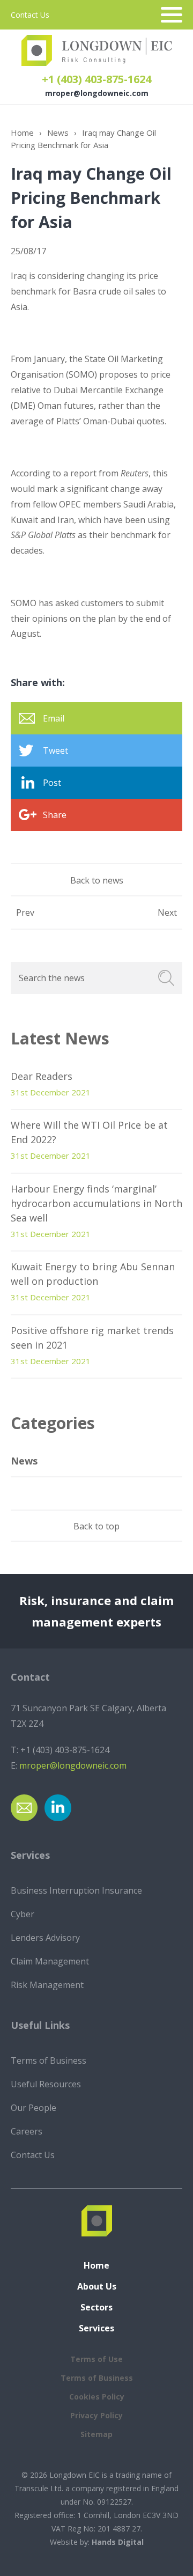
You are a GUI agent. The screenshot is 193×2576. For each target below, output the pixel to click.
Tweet (55, 750)
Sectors (96, 2307)
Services (96, 2328)
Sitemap (96, 2434)
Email (54, 718)
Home (22, 133)
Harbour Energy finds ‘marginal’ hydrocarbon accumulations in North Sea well (96, 1203)
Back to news (97, 880)
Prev (25, 912)
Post (52, 783)
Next (167, 912)
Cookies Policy (97, 2397)
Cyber (23, 1914)
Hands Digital (118, 2542)
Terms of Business (49, 2060)
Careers (27, 2131)
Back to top (96, 1526)
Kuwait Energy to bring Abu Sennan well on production (93, 1274)
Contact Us (30, 15)
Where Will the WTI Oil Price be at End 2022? (89, 1132)
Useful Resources (46, 2084)
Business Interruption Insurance (76, 1890)
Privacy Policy (96, 2415)
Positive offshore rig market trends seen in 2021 (92, 1338)
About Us (97, 2286)
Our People (34, 2108)
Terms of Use (96, 2359)
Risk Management (47, 1985)
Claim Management (50, 1961)
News (58, 133)
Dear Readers (42, 1076)
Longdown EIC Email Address (24, 1808)
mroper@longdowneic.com (97, 93)
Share (55, 815)
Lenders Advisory (45, 1938)
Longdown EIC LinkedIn (58, 1808)
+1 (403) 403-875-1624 (96, 79)
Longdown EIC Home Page (97, 50)
